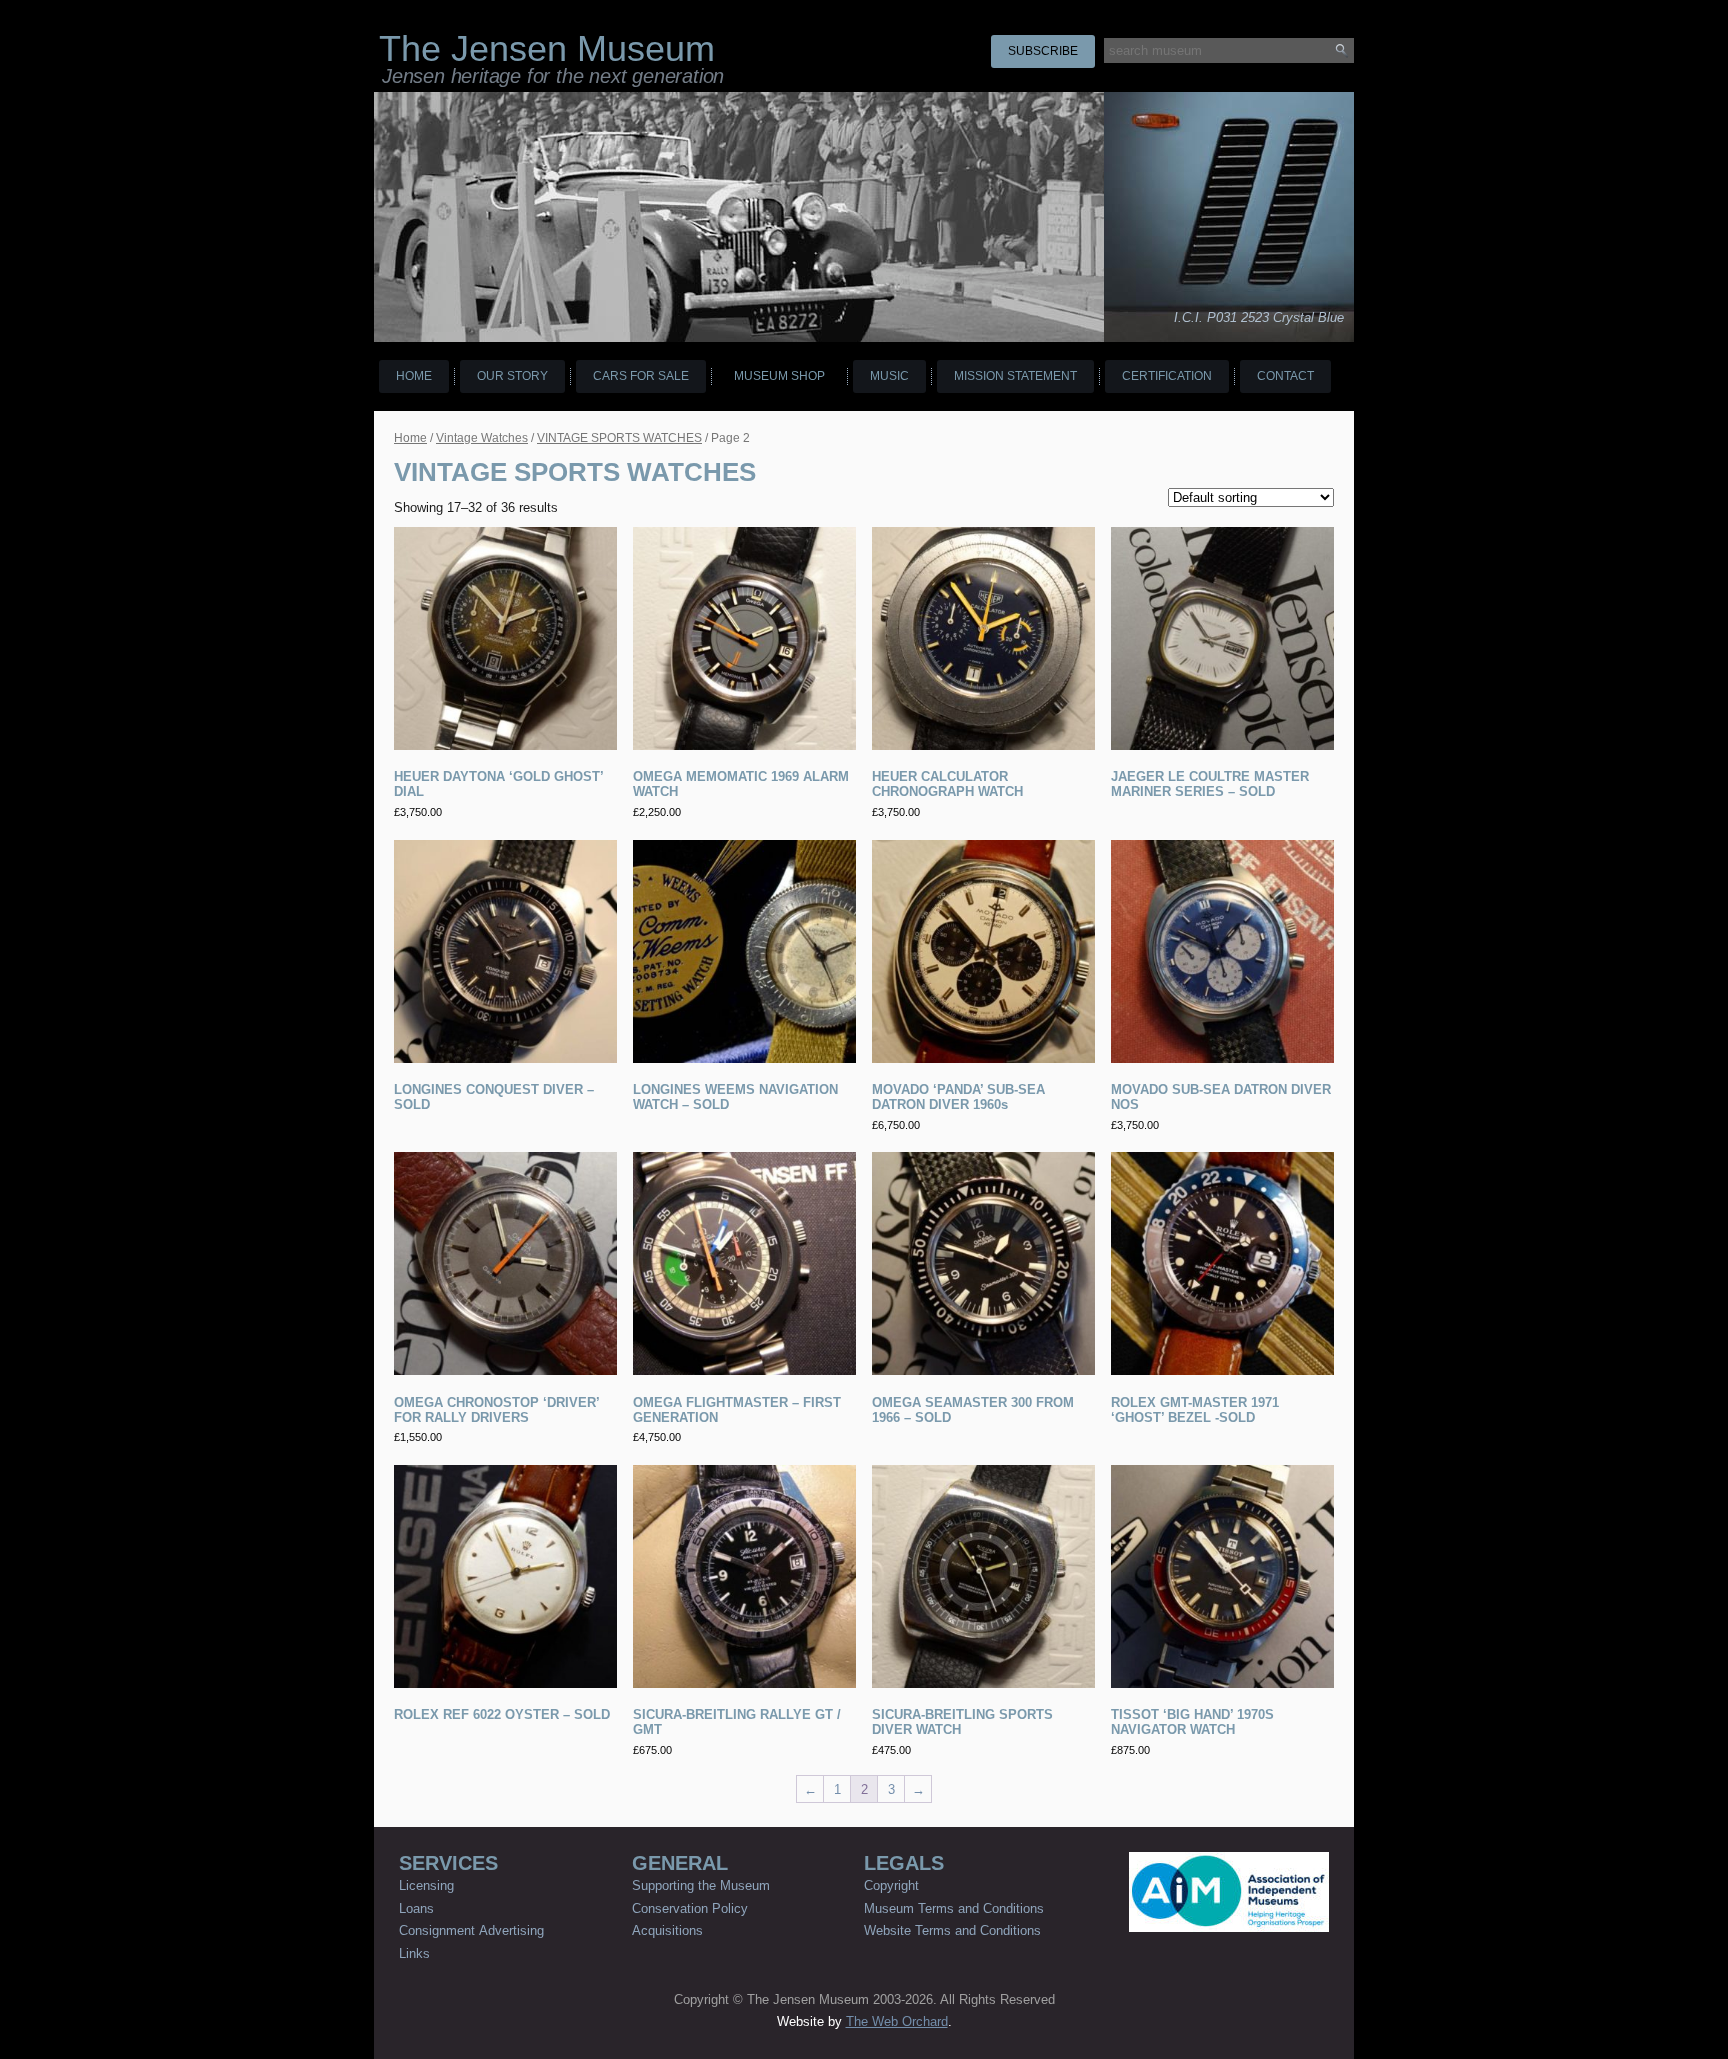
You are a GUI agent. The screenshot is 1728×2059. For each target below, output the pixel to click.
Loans (416, 1908)
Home (414, 376)
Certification (1167, 376)
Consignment (437, 1930)
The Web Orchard (897, 2021)
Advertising (511, 1930)
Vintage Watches (482, 438)
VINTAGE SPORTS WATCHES (619, 438)
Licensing (426, 1885)
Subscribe (1043, 51)
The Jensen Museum (547, 48)
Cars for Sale (641, 376)
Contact (1285, 376)
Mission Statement (1015, 376)
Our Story (512, 376)
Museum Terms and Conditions (954, 1908)
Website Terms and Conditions (952, 1930)
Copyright (891, 1885)
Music (889, 376)
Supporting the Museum (701, 1885)
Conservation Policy (690, 1908)
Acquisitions (667, 1930)
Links (414, 1953)
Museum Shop (779, 376)
